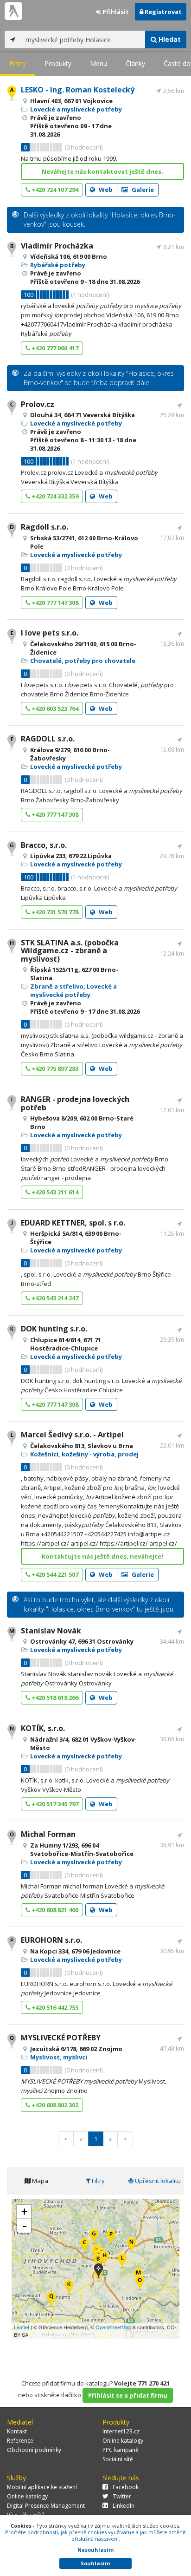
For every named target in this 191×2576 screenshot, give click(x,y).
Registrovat (162, 12)
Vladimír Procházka (57, 246)
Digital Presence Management (46, 2506)
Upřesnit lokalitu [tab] (157, 2181)
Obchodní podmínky (34, 2450)
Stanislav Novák (51, 1631)
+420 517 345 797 (54, 1804)
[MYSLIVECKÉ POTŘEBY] (51, 2300)
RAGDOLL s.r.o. (48, 739)
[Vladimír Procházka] (98, 2262)
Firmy (18, 63)
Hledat (169, 39)
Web (105, 190)
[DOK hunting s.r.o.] (69, 2288)
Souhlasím (95, 2563)
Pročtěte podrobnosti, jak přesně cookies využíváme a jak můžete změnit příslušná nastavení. (95, 2535)
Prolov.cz (38, 404)
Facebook (126, 2487)
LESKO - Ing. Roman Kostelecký (78, 90)
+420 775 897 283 (54, 1068)
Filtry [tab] (98, 2181)
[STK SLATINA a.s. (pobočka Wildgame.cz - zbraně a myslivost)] (105, 2259)
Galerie (142, 190)
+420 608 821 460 (54, 1910)
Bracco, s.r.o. (44, 845)
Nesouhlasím (95, 2550)
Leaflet (22, 2327)
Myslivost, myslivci (59, 2057)
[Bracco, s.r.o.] (94, 2237)
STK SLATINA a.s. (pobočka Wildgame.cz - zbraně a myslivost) (70, 951)
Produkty (58, 63)
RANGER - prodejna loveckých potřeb (75, 1103)
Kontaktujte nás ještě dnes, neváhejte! (102, 1556)
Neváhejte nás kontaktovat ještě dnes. (102, 171)
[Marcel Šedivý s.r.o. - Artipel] (122, 2261)
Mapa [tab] (39, 2181)
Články (135, 63)
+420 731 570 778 (54, 912)
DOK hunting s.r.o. (54, 1329)
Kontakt (17, 2431)
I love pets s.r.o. (50, 633)
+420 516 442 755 (54, 2007)
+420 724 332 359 (54, 496)
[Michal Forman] (140, 2284)
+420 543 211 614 (54, 1192)
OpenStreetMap (113, 2327)
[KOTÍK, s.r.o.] (131, 2245)
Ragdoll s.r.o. (45, 527)
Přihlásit (115, 12)
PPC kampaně (121, 2450)
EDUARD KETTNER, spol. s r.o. (73, 1223)
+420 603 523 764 (54, 708)
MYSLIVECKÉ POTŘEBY (61, 2038)
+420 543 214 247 (54, 1298)
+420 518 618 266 (54, 1698)
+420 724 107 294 (54, 190)
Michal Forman (48, 1834)
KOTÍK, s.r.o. (43, 1728)
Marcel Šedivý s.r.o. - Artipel (72, 1435)
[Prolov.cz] (85, 2246)
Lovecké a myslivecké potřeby (76, 109)
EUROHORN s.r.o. (51, 1940)
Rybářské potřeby (58, 265)
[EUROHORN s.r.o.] (111, 2238)
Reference (20, 2441)
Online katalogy (123, 2441)
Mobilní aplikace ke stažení (42, 2487)
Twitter (122, 2496)
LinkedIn (124, 2506)
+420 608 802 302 (54, 2105)
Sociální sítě (118, 2459)
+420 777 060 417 (54, 348)
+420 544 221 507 (54, 1574)
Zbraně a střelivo (57, 986)
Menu (99, 63)
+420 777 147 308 (54, 603)
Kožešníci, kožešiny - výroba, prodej (84, 1454)
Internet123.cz (121, 2431)
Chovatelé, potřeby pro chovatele (83, 661)
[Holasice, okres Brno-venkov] (99, 2271)
